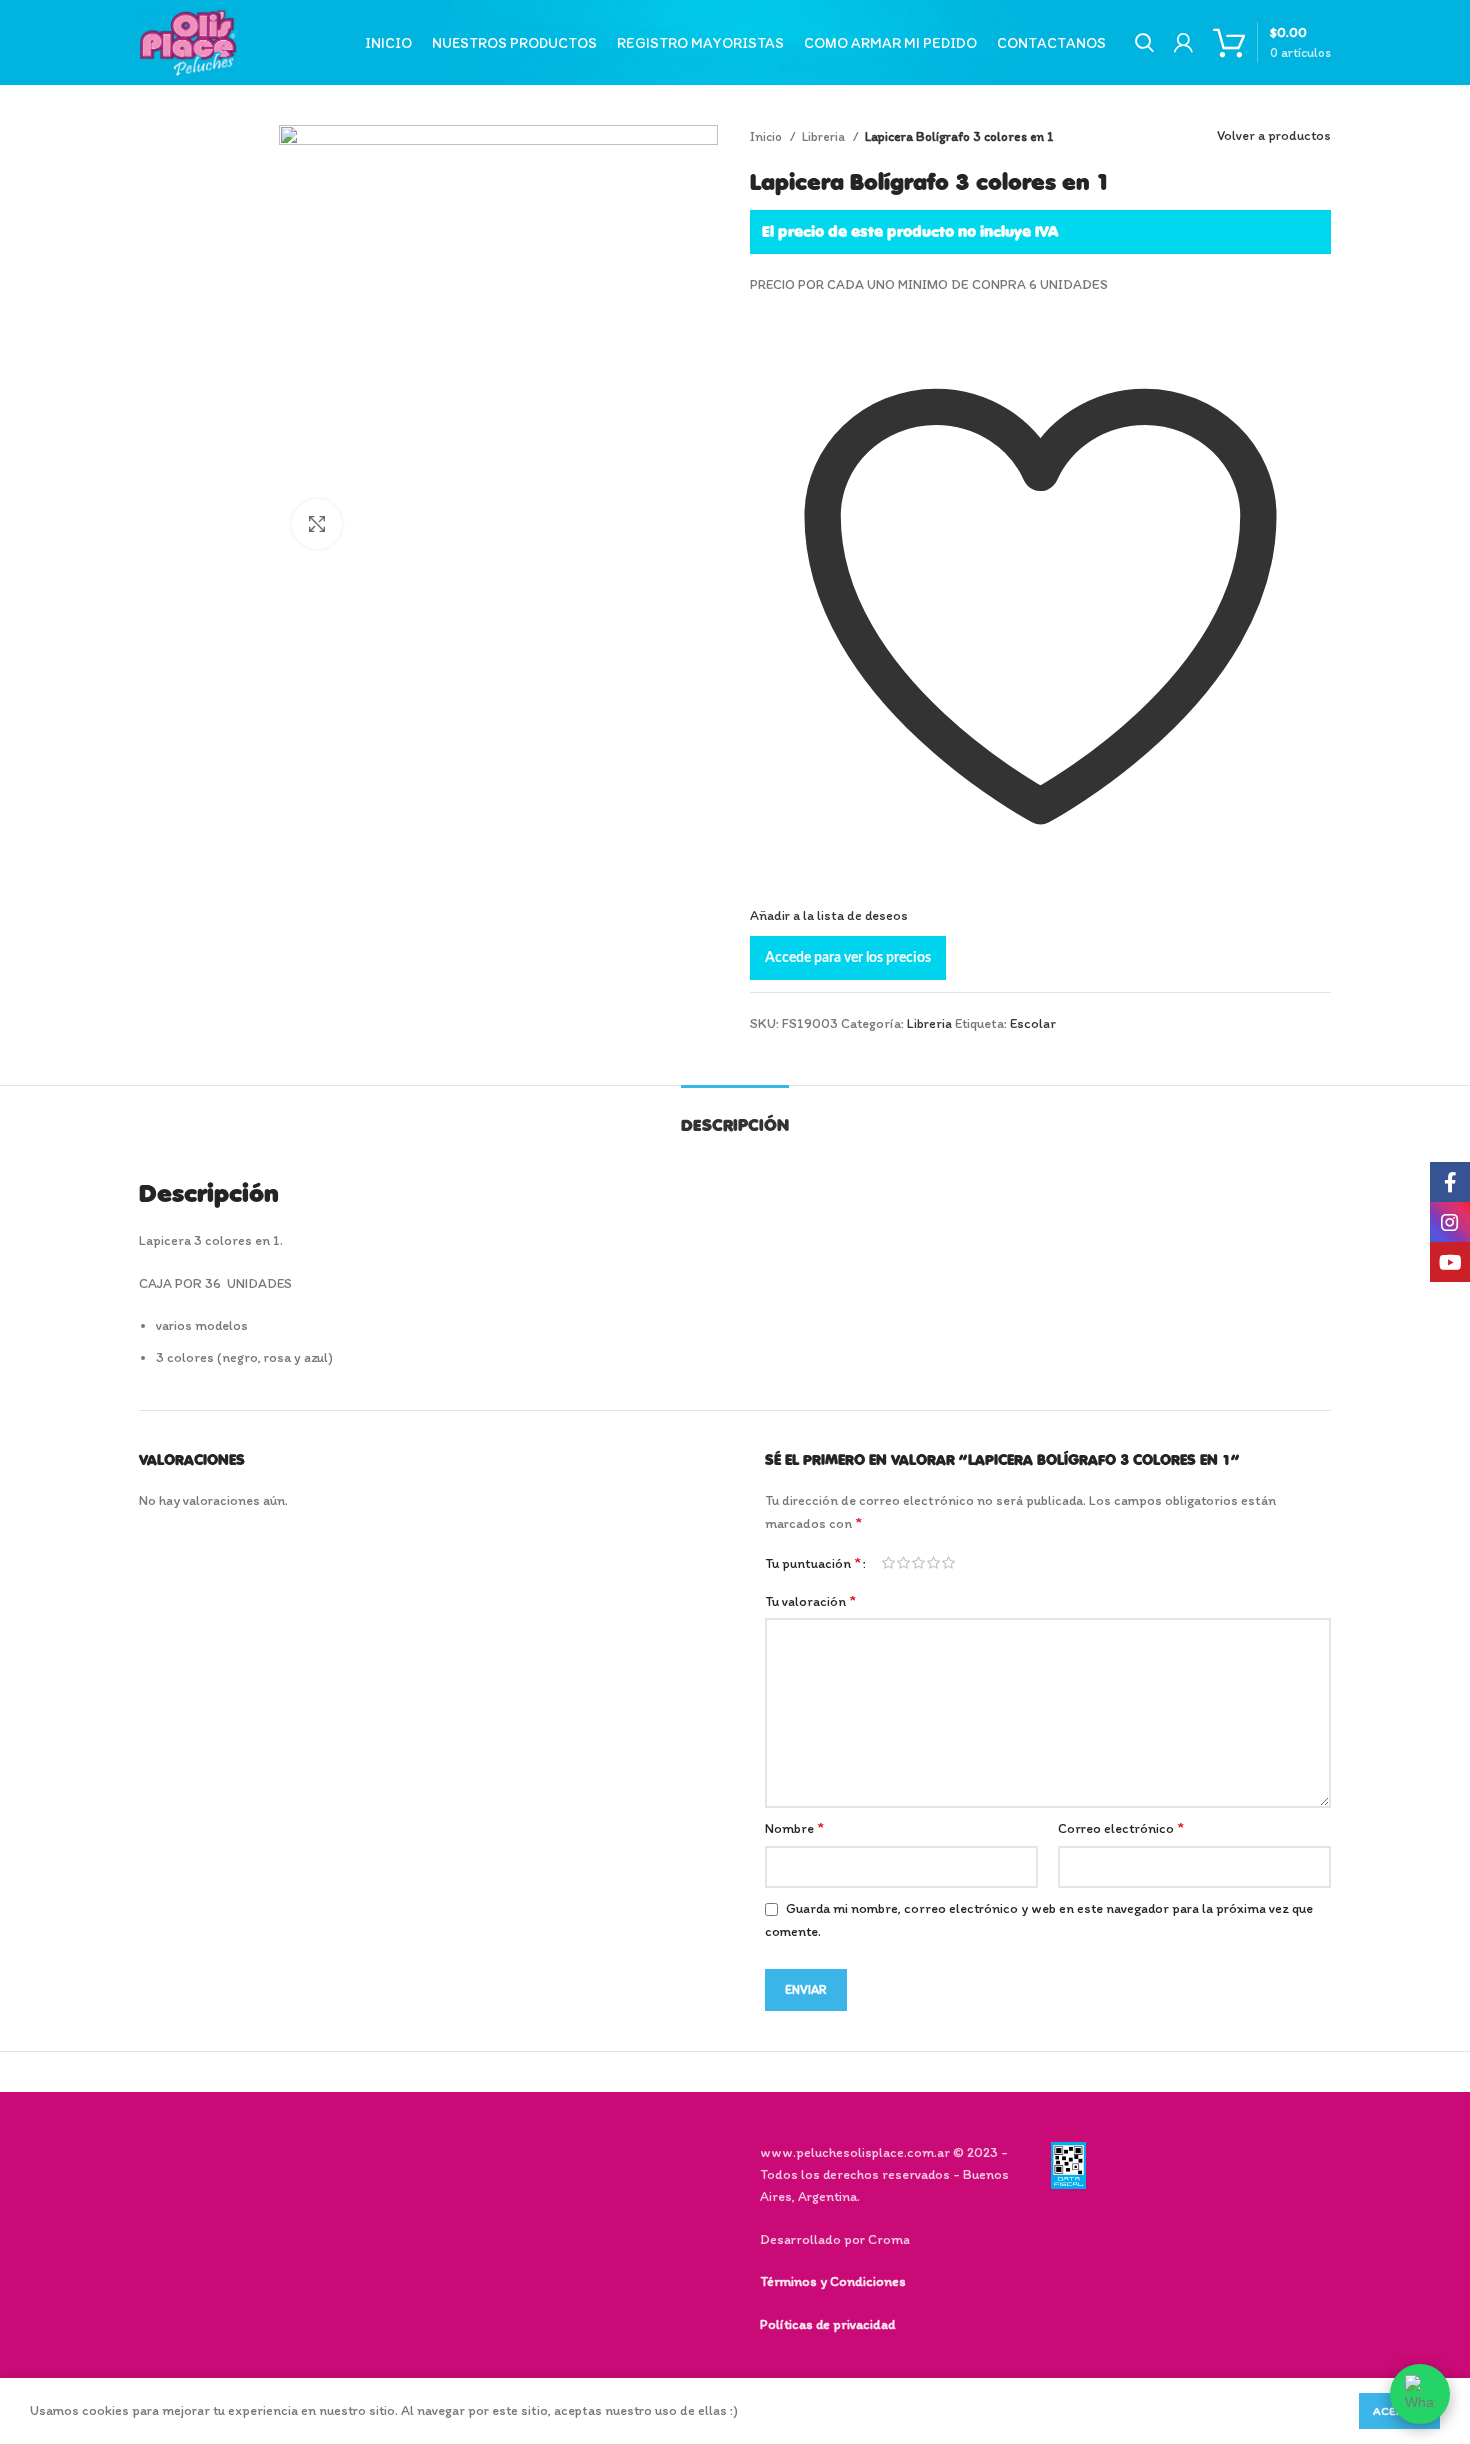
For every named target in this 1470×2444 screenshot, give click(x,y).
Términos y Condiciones (833, 2281)
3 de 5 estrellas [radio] (918, 1563)
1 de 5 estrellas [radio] (888, 1563)
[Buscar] (1144, 43)
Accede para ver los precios (848, 958)
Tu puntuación (813, 1563)
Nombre (794, 1827)
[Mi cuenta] (1183, 43)
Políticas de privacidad (827, 2324)
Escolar (1033, 1023)
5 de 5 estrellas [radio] (948, 1563)
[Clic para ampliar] (317, 524)
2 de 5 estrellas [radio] (903, 1563)
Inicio (767, 136)
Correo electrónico (1121, 1827)
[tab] (735, 1115)
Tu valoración (810, 1600)
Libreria (825, 136)
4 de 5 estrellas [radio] (933, 1563)
